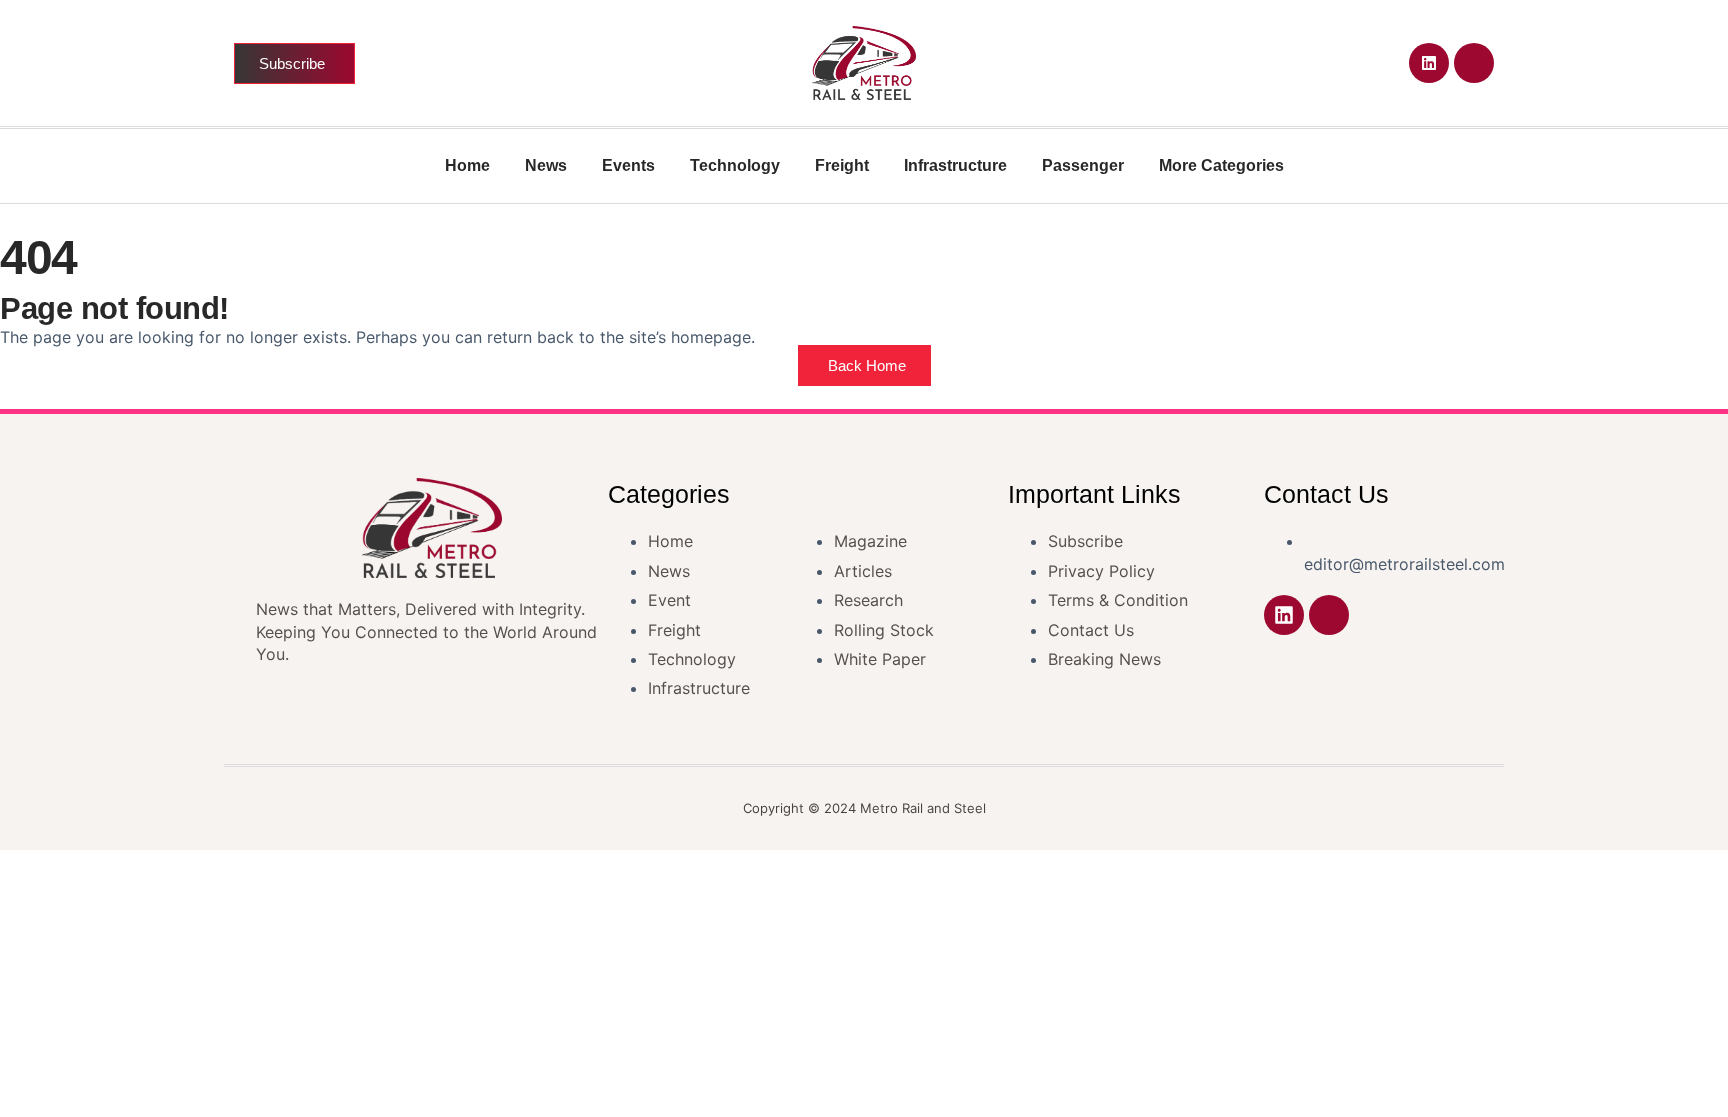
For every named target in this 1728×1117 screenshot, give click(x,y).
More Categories (1221, 165)
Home (467, 165)
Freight (842, 165)
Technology (735, 165)
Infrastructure (955, 165)
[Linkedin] (1429, 63)
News (546, 165)
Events (628, 165)
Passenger (1083, 165)
